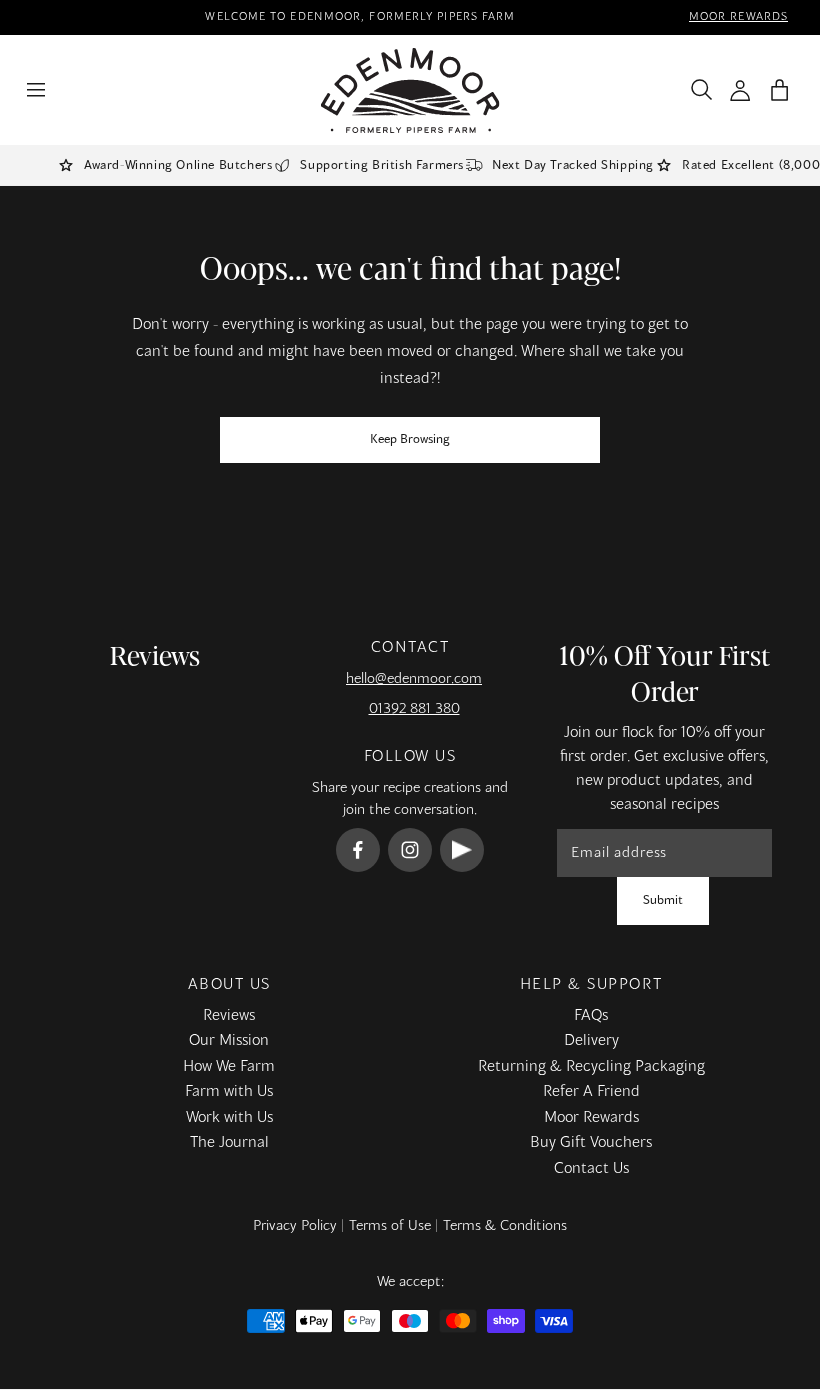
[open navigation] (36, 90)
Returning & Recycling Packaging (591, 1067)
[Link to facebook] (358, 850)
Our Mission (229, 1041)
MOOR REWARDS (738, 17)
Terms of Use (390, 1226)
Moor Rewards (591, 1118)
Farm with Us (229, 1092)
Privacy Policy (295, 1226)
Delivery (591, 1041)
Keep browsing (410, 440)
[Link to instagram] (410, 850)
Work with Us (229, 1118)
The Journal (229, 1143)
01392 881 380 (414, 709)
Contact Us (591, 1169)
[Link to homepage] (410, 90)
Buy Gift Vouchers (591, 1143)
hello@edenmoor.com (414, 679)
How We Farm (229, 1067)
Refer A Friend (591, 1092)
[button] (779, 90)
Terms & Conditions (505, 1226)
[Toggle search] (697, 90)
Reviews (229, 1016)
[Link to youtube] (462, 850)
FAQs (591, 1016)
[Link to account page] (740, 90)
